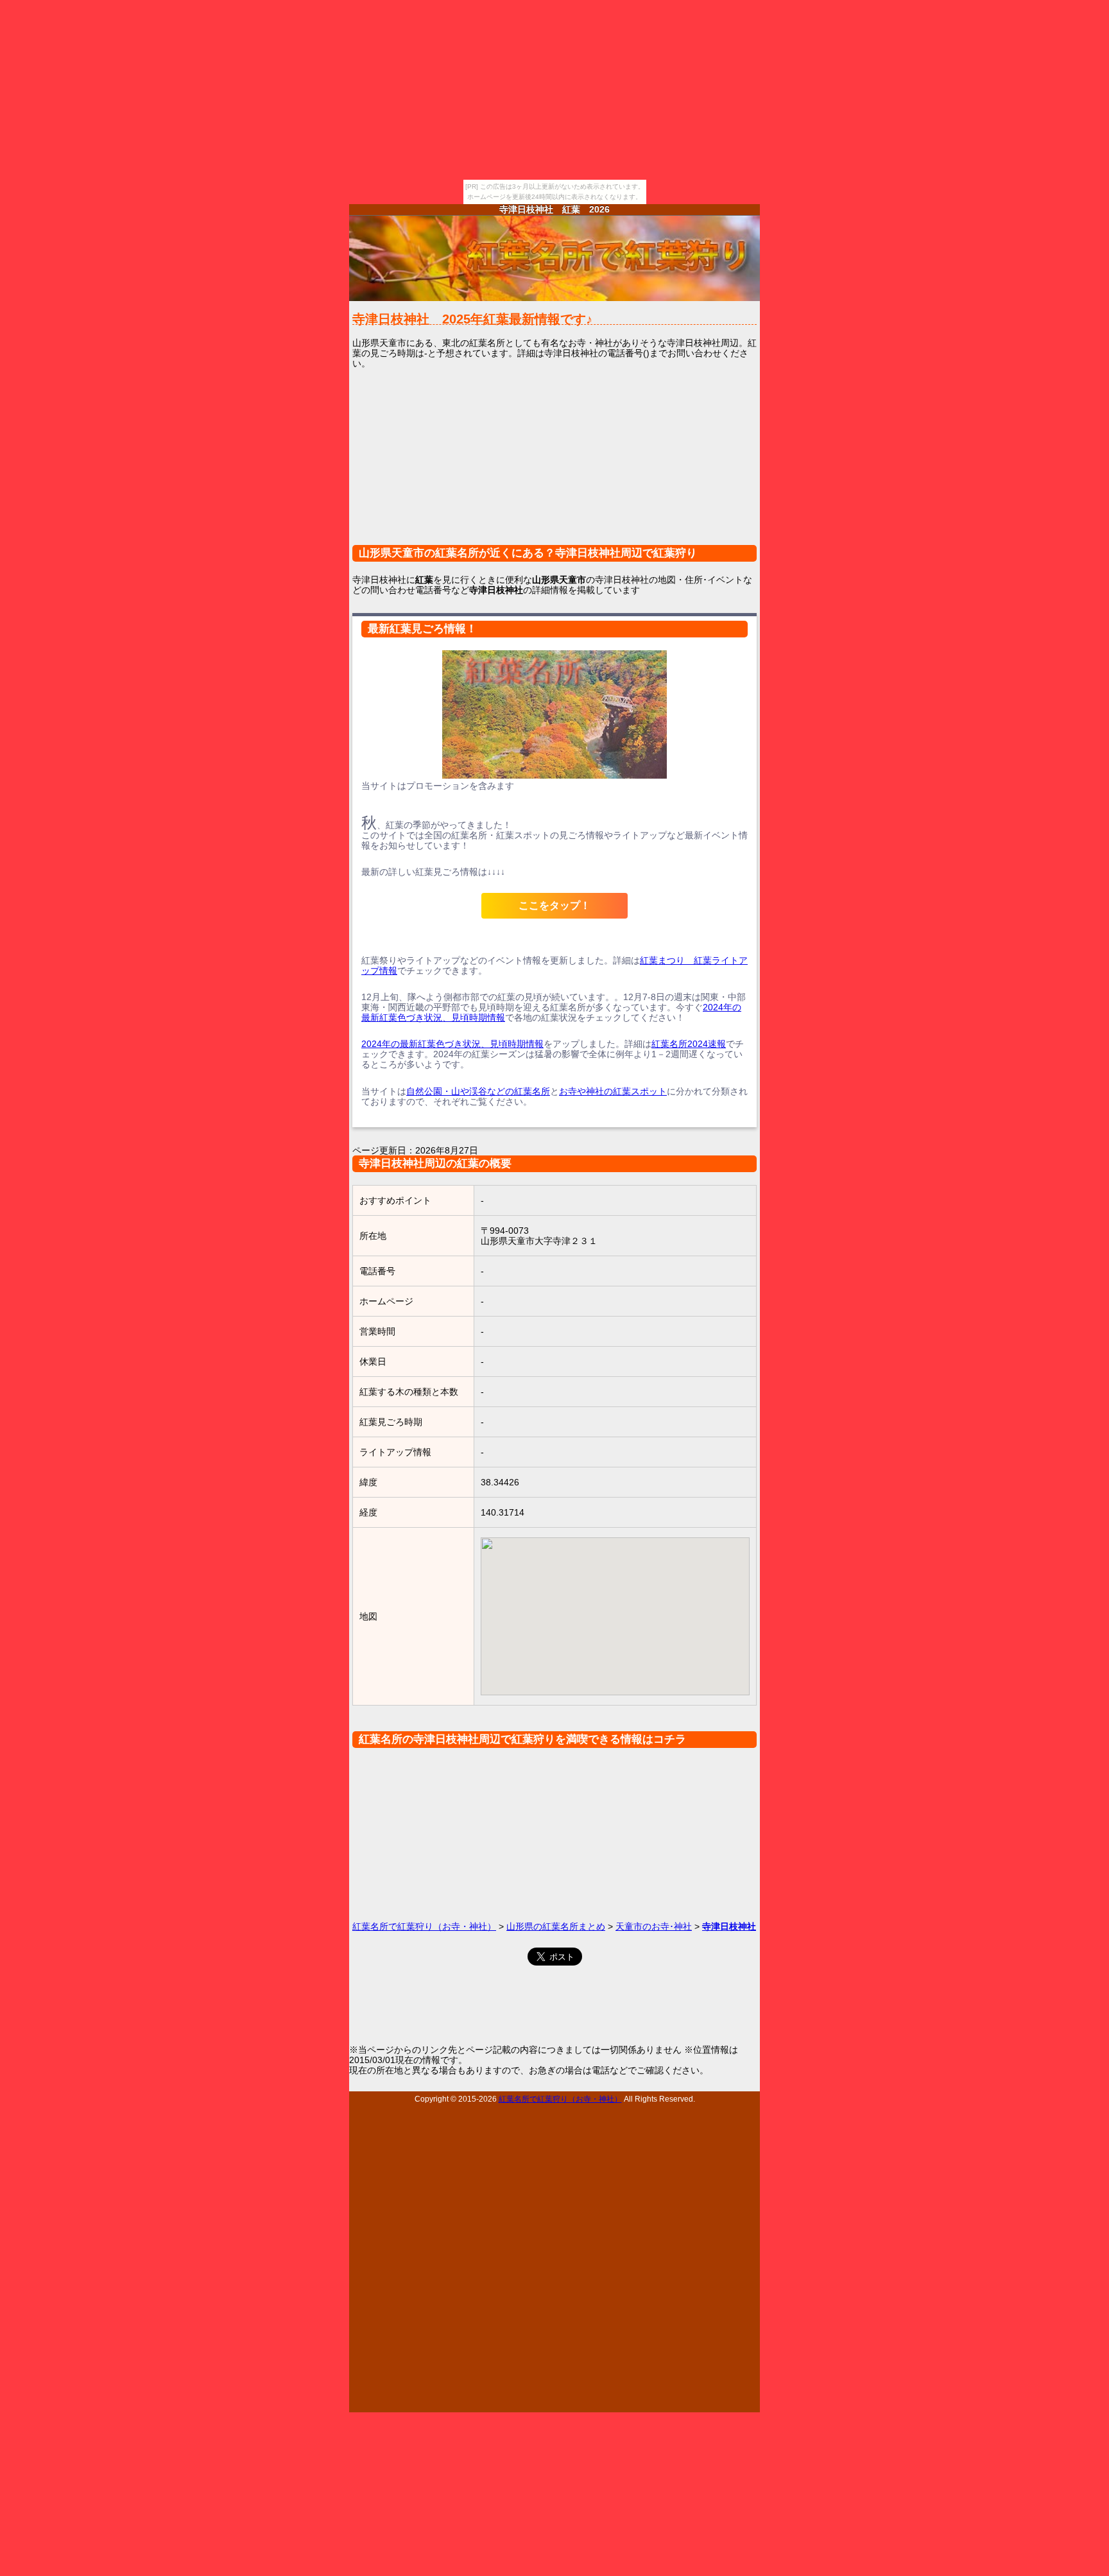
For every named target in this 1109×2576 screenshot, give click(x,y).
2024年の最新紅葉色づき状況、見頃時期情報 (452, 1044)
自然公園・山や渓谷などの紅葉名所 (478, 1091)
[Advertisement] (554, 465)
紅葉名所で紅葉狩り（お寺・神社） (424, 1926)
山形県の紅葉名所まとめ (556, 1926)
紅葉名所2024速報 (689, 1044)
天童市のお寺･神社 (654, 1926)
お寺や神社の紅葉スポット (613, 1091)
